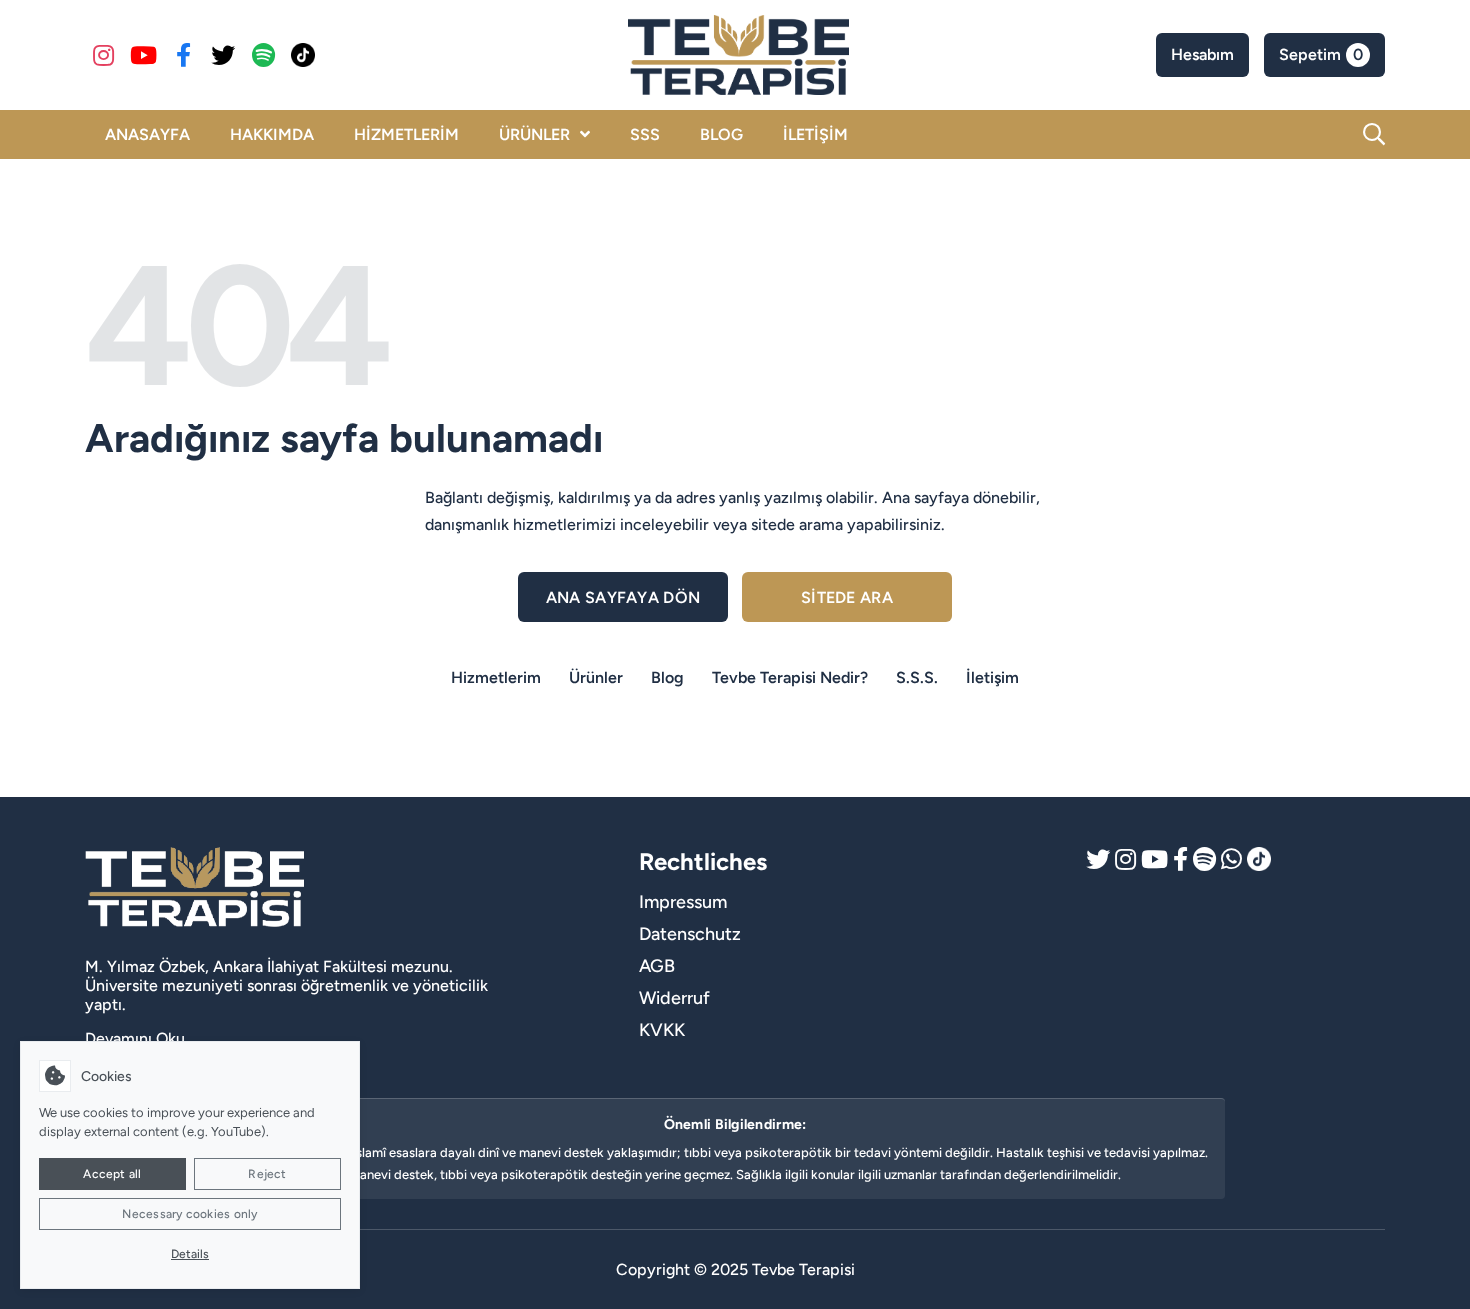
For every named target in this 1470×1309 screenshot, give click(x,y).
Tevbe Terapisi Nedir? (790, 677)
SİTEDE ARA (847, 597)
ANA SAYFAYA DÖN (623, 597)
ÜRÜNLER (534, 134)
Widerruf (674, 998)
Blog (667, 677)
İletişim (992, 677)
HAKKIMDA (272, 134)
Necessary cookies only (189, 1214)
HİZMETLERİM (406, 134)
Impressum (683, 902)
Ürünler (596, 677)
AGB (657, 966)
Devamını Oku (135, 1038)
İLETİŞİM (815, 134)
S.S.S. (917, 677)
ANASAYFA (147, 134)
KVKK (662, 1030)
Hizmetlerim (496, 677)
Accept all (112, 1174)
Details (190, 1254)
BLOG (721, 134)
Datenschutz (690, 934)
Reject (267, 1174)
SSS (645, 134)
